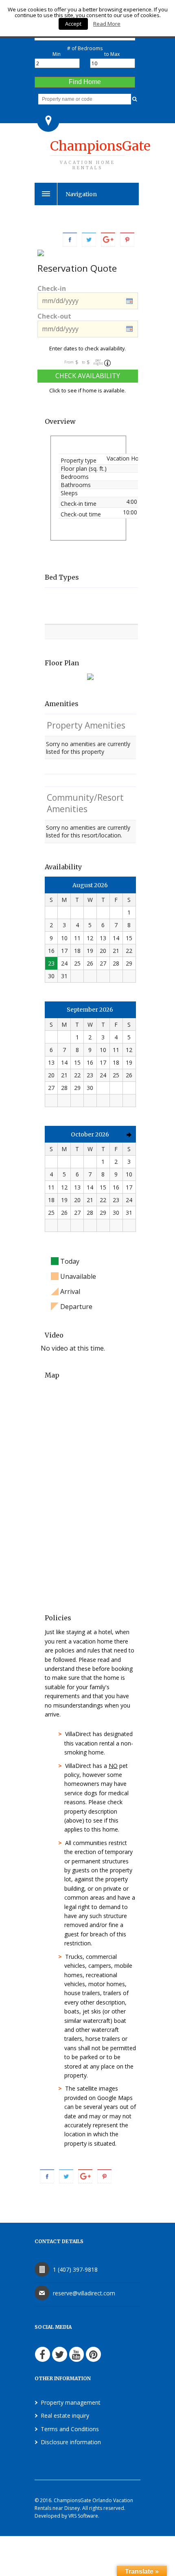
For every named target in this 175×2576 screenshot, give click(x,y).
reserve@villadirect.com (84, 2293)
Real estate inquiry (65, 2415)
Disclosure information (71, 2442)
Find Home (85, 82)
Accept (73, 24)
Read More (107, 24)
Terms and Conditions (70, 2429)
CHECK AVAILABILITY (88, 376)
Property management (71, 2402)
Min (57, 54)
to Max (112, 54)
